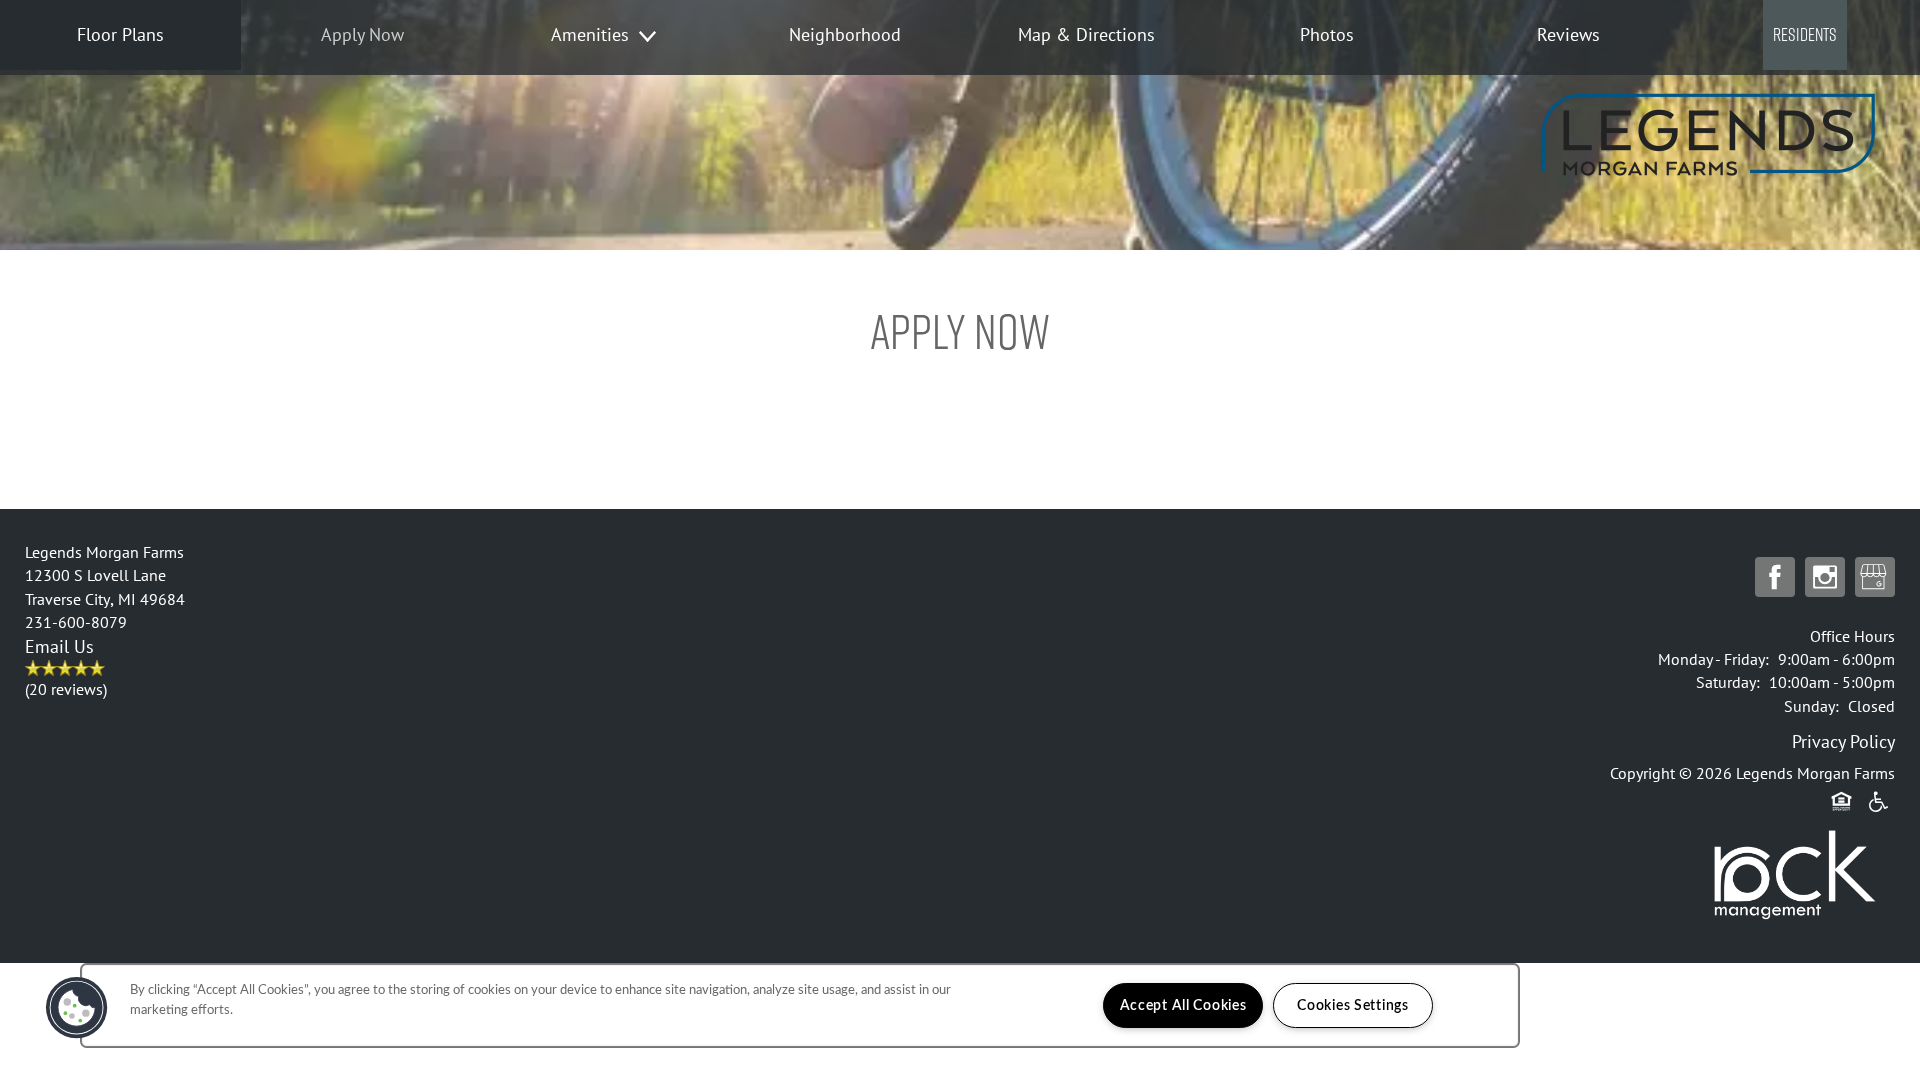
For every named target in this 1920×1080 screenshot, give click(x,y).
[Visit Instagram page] (1825, 578)
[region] (800, 1005)
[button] (1805, 64)
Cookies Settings (1353, 1005)
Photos (1327, 34)
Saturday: (1728, 682)
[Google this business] (1875, 578)
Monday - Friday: (1713, 659)
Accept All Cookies (1183, 1005)
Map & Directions (1086, 34)
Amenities (590, 34)
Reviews (1568, 34)
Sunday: (1811, 706)
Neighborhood (845, 34)
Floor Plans (120, 34)
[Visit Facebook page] (1775, 578)
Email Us (59, 646)
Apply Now (362, 34)
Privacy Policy (1843, 741)
